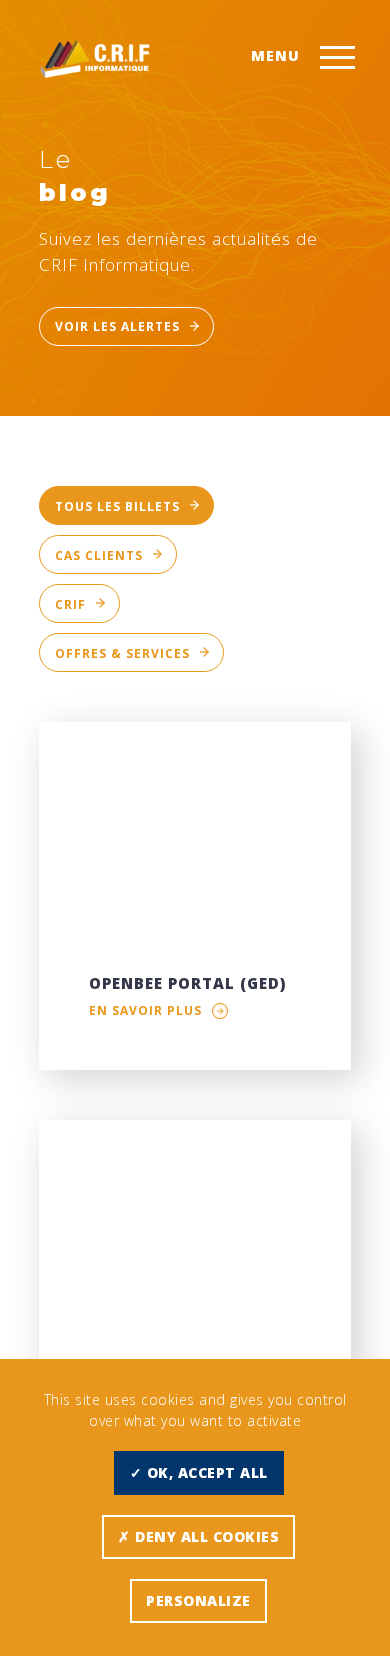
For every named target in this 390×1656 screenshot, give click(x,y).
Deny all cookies (205, 1536)
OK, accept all (205, 1472)
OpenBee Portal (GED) (187, 983)
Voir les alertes (117, 326)
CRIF (70, 604)
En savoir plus (145, 1010)
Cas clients (99, 555)
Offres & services (122, 653)
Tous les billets (117, 506)
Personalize (198, 1600)
